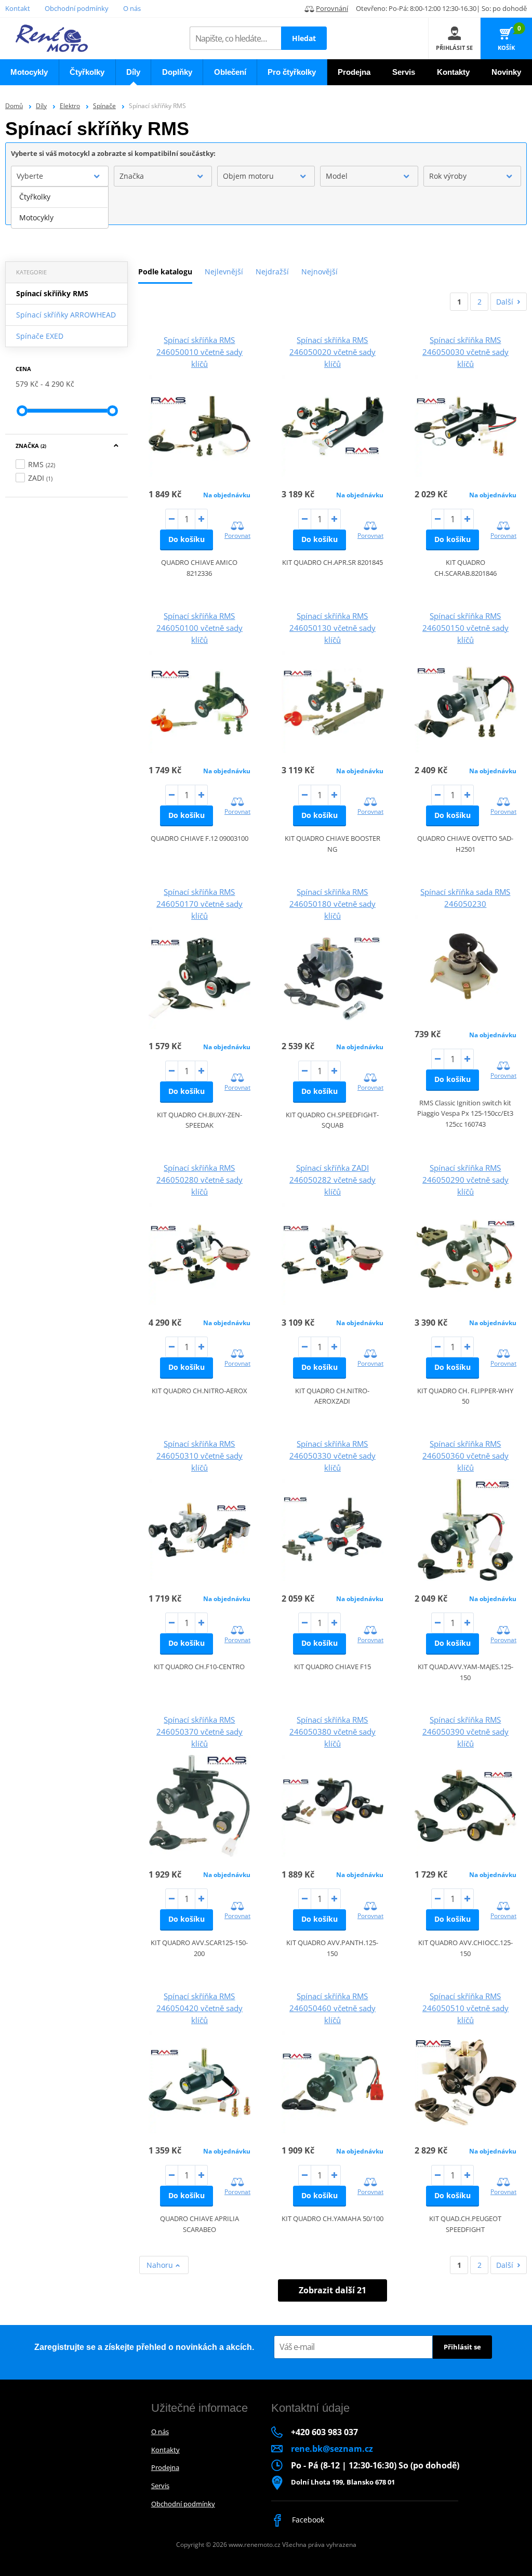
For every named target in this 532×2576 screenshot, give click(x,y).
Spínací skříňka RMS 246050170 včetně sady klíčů (199, 904)
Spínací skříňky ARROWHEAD (66, 315)
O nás (132, 8)
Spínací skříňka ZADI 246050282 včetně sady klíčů (332, 1180)
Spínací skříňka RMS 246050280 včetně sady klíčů (199, 1180)
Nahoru (161, 2265)
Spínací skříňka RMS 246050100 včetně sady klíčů (199, 628)
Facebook (307, 2520)
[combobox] (60, 176)
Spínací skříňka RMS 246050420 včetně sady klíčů (199, 2008)
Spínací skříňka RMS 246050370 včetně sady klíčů (199, 1732)
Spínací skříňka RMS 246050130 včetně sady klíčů (332, 628)
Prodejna (165, 2467)
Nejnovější (320, 272)
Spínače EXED (40, 336)
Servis (160, 2486)
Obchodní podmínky (77, 8)
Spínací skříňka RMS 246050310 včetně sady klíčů (199, 1456)
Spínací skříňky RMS (52, 293)
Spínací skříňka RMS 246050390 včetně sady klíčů (465, 1732)
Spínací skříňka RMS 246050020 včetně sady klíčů (332, 352)
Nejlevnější (224, 272)
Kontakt (18, 8)
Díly (41, 106)
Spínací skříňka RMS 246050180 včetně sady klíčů (332, 904)
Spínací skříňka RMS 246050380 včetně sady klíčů (332, 1732)
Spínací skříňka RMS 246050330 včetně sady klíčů (332, 1456)
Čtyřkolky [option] (35, 197)
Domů (14, 106)
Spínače (104, 106)
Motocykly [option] (36, 217)
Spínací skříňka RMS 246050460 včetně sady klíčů (332, 2008)
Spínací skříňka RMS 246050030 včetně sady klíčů (465, 352)
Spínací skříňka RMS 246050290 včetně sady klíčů (465, 1180)
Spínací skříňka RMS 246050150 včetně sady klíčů (465, 628)
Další (505, 302)
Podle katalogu (165, 272)
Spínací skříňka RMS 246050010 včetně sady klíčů (199, 352)
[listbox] (60, 207)
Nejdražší (272, 272)
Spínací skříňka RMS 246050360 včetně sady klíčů (465, 1456)
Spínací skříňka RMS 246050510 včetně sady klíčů (465, 2008)
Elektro (70, 106)
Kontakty (165, 2450)
